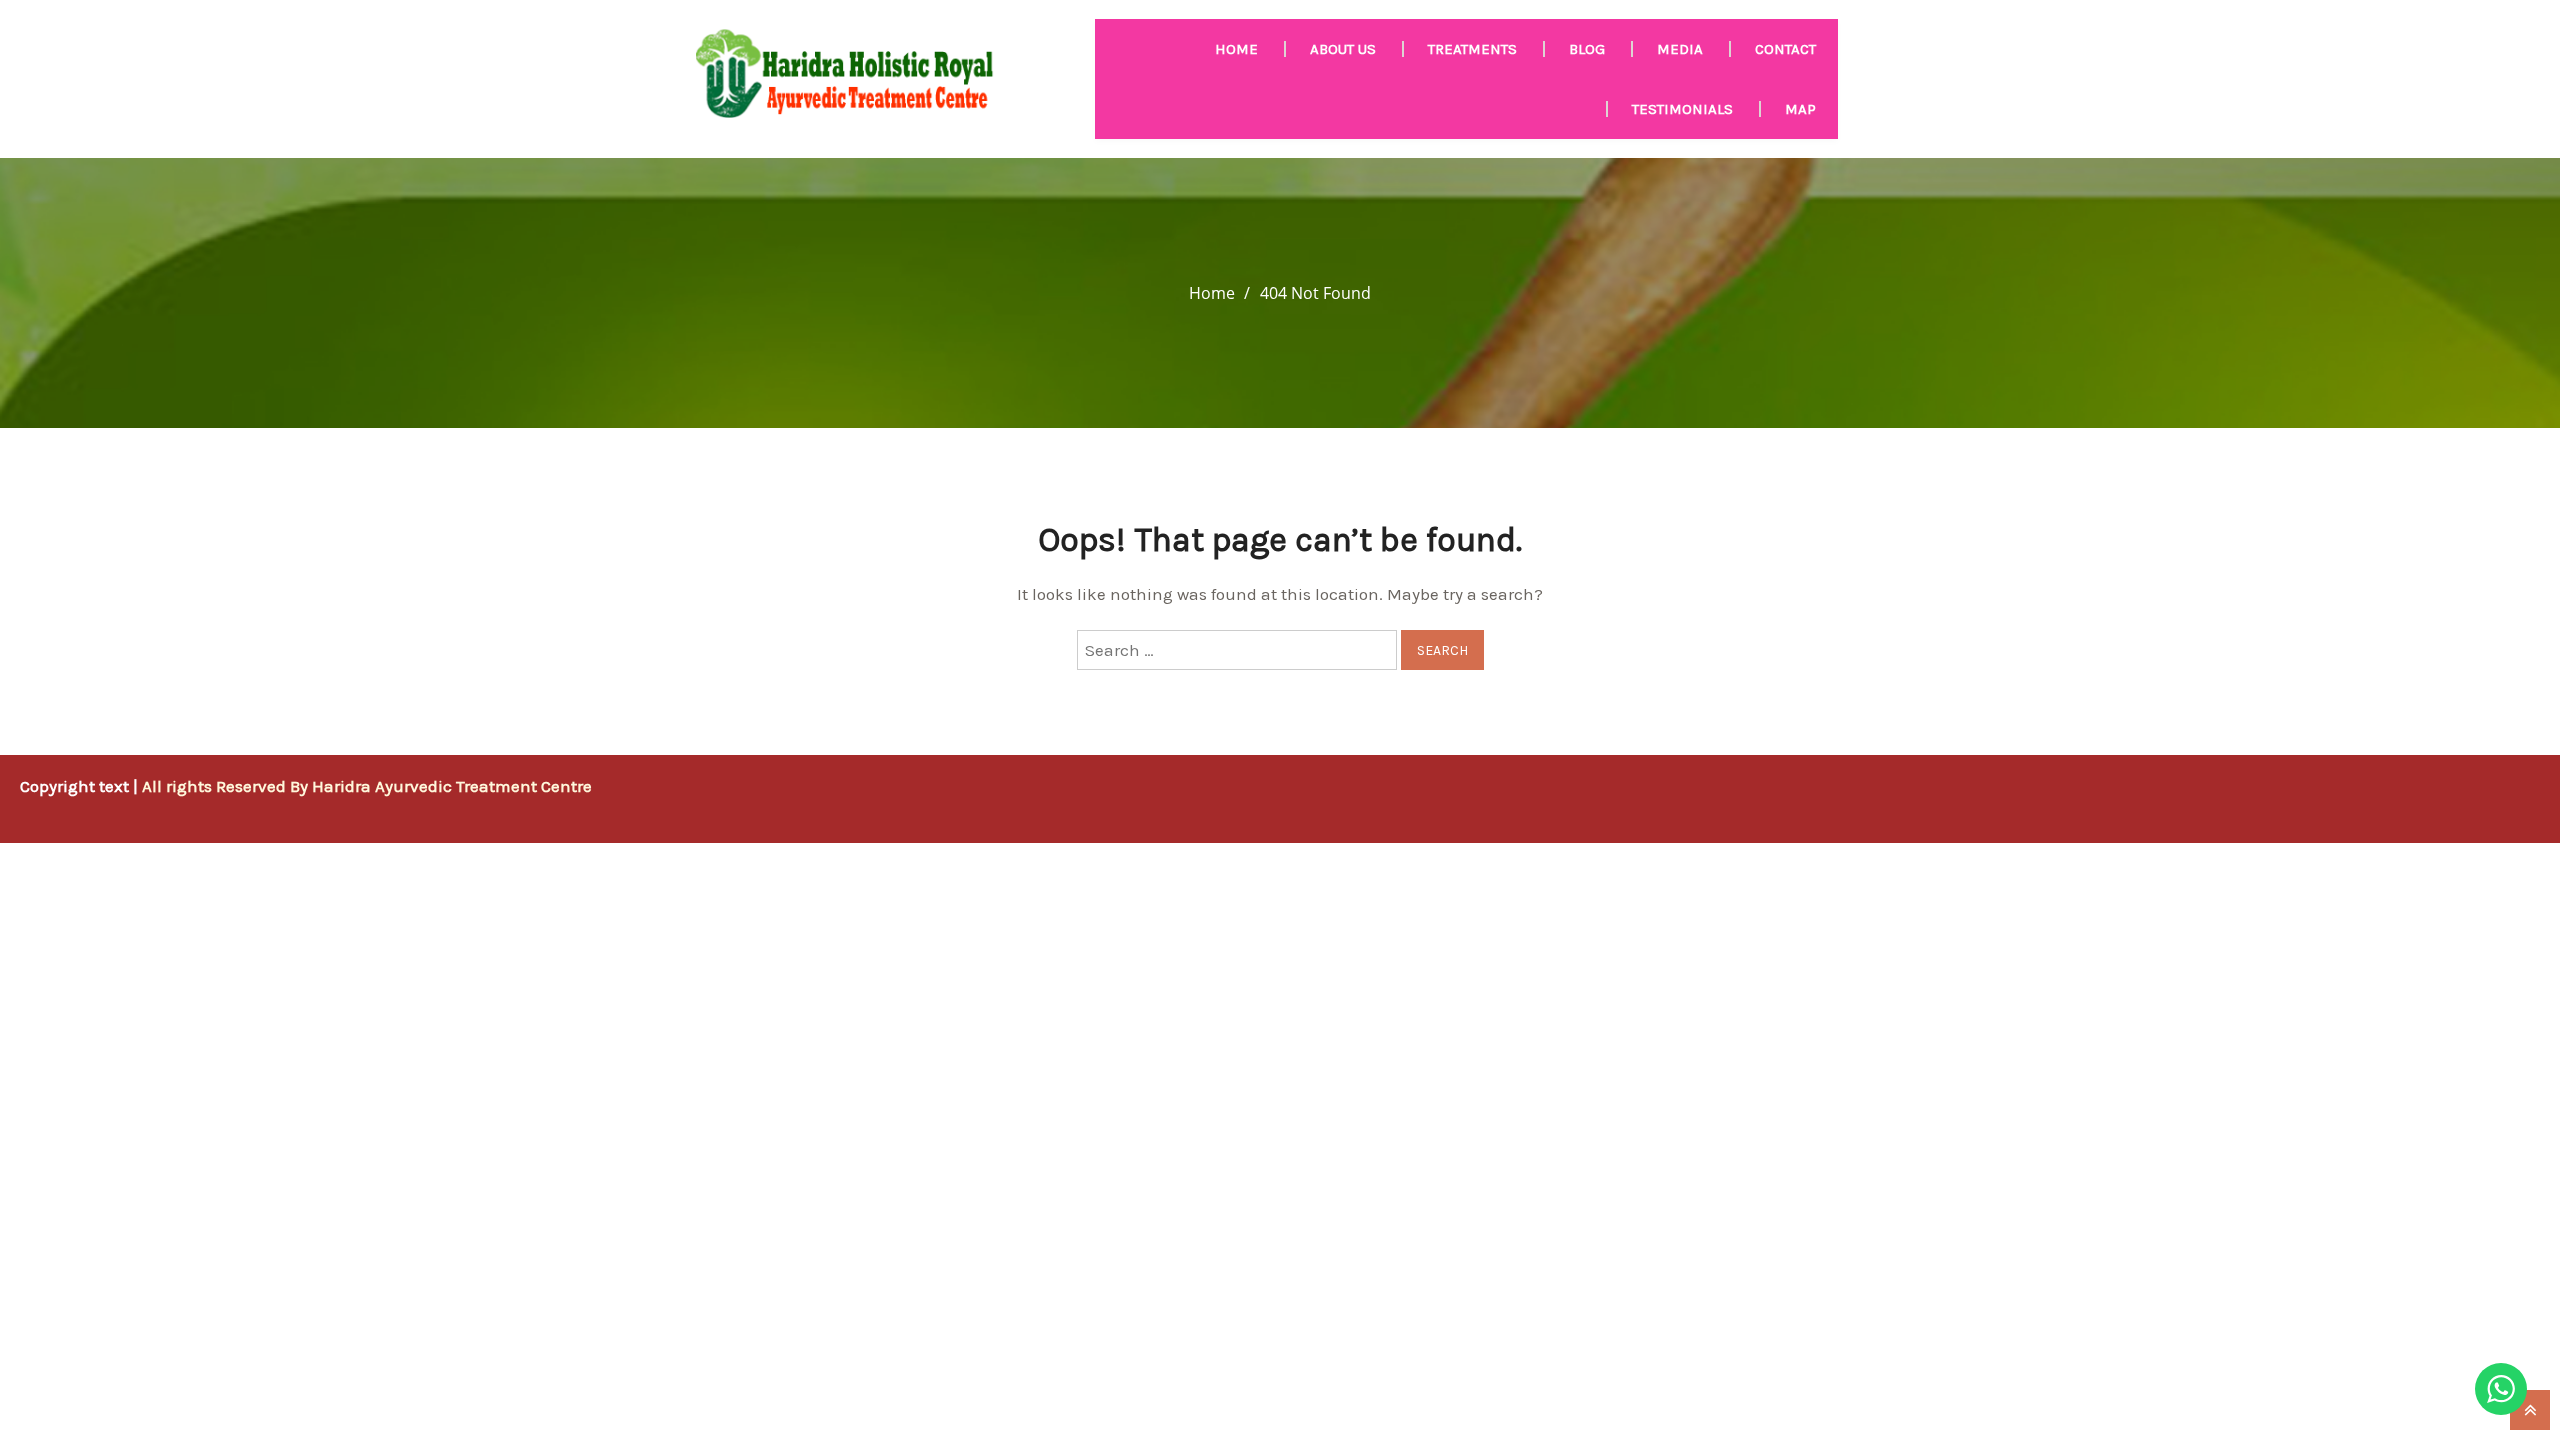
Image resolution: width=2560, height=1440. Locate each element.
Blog (1587, 49)
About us (1343, 49)
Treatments (1472, 49)
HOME (1236, 49)
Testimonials (1682, 109)
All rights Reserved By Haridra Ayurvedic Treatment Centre (367, 786)
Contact (1785, 49)
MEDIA (1680, 49)
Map (1800, 109)
